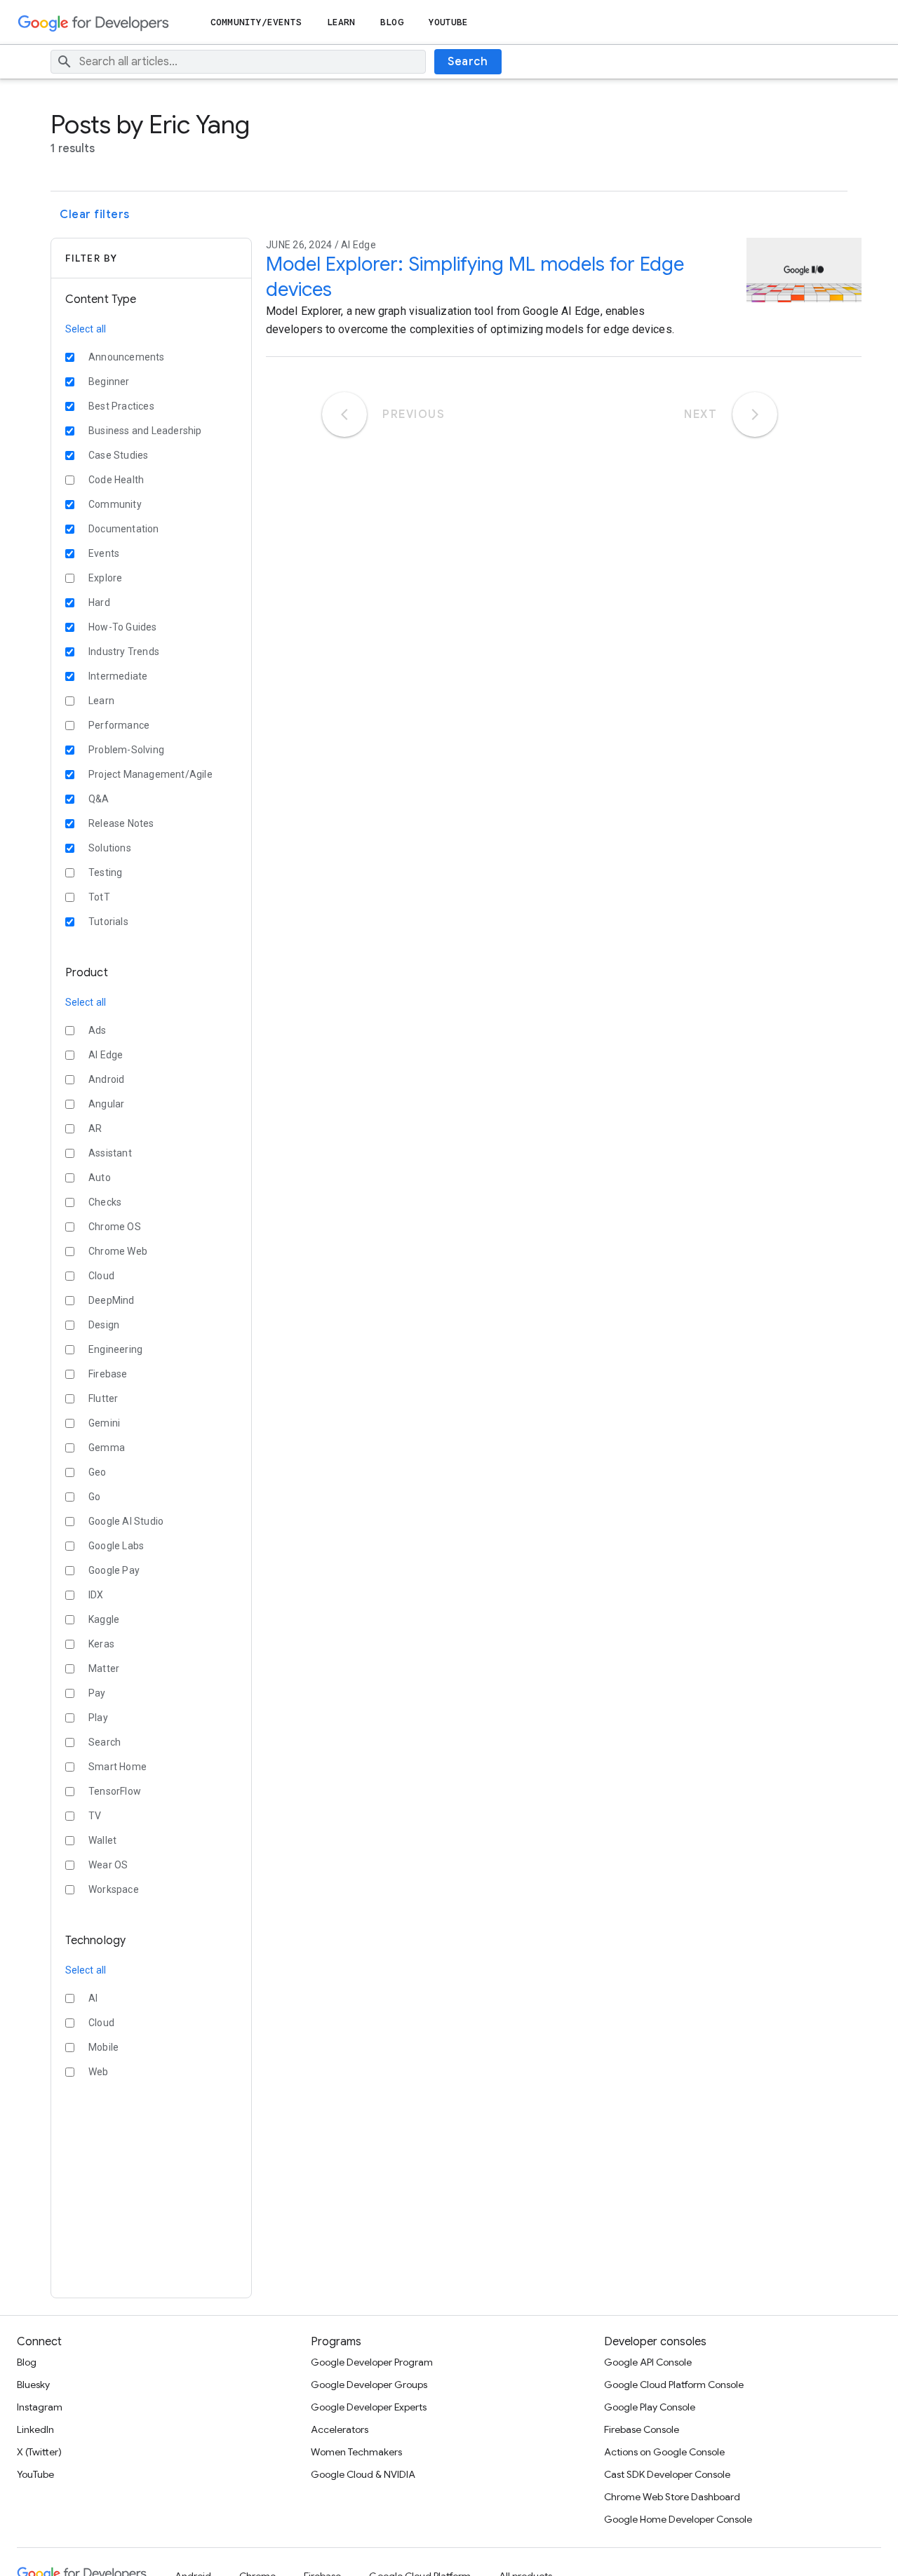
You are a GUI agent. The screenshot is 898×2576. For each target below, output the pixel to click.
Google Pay (114, 1570)
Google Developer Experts (369, 2407)
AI (93, 1998)
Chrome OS (115, 1227)
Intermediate (118, 676)
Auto (100, 1178)
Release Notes (121, 823)
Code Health (116, 480)
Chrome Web (118, 1251)
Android (106, 1079)
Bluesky (33, 2385)
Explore (105, 578)
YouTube (449, 22)
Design (104, 1325)
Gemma (107, 1448)
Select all (86, 329)
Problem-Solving (126, 750)
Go (94, 1497)
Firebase (108, 1374)
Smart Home (118, 1767)
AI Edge (106, 1055)
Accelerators (340, 2429)
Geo (98, 1472)
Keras (101, 1644)
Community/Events (256, 22)
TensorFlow (115, 1791)
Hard (99, 602)
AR (95, 1128)
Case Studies (118, 455)
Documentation (124, 529)
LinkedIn (35, 2429)
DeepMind (112, 1300)
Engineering (115, 1349)
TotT (99, 897)
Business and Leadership (145, 431)
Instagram (40, 2407)
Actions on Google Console (664, 2452)
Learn (341, 22)
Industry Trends (124, 652)
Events (104, 553)
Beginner (109, 382)
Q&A (99, 799)
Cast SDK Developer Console (667, 2474)
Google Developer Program (372, 2362)
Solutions (110, 848)
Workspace (114, 1889)
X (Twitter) (39, 2452)
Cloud (101, 1276)
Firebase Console (642, 2429)
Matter (104, 1668)
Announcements (127, 357)
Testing (105, 872)
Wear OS (108, 1865)
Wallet (102, 1840)
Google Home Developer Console (678, 2519)
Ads (98, 1030)
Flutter (103, 1398)
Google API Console (648, 2362)
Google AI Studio (126, 1521)
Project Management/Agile (150, 774)
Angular (106, 1104)
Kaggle (104, 1619)
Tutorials (108, 922)
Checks (105, 1202)
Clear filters (95, 215)
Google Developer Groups (369, 2385)
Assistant (110, 1153)
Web (99, 2072)
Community (115, 504)
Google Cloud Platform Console (674, 2385)
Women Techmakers (356, 2452)
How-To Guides (123, 627)
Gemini (104, 1423)
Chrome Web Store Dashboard (672, 2497)
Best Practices (121, 406)
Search (468, 62)
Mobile (103, 2047)
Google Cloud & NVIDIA (363, 2474)
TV (95, 1816)
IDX (96, 1595)
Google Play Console (650, 2407)
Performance (119, 725)
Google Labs (116, 1546)
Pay (97, 1693)
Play (98, 1718)
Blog (391, 22)
